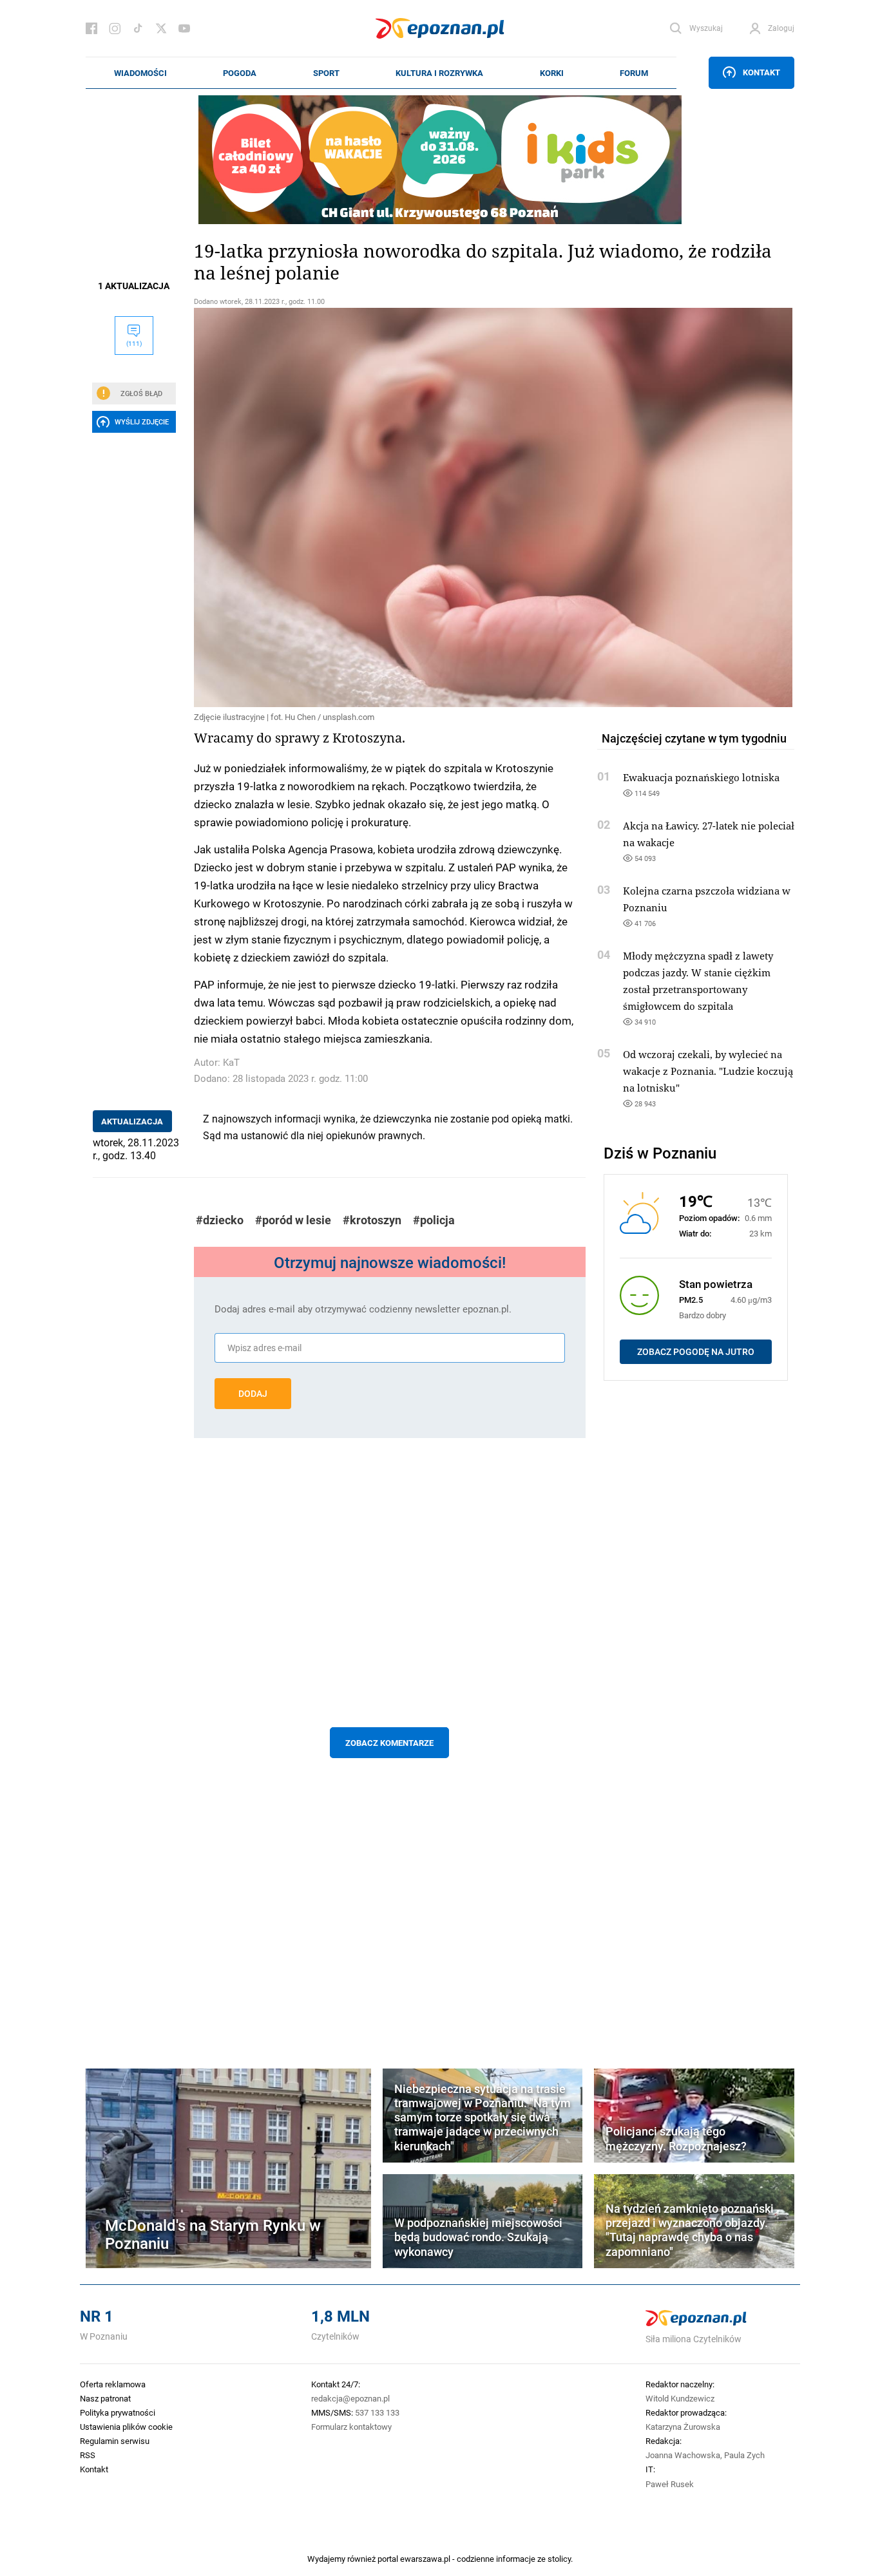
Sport (326, 73)
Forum (634, 73)
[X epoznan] (161, 28)
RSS (88, 2455)
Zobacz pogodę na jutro (696, 1352)
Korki (552, 73)
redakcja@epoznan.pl (350, 2398)
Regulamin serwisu (115, 2441)
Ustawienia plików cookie (126, 2427)
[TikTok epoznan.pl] (138, 28)
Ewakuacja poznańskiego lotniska (701, 777)
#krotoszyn (372, 1220)
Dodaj (253, 1394)
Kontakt (761, 72)
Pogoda (240, 73)
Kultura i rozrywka (439, 73)
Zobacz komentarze (389, 1743)
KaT (231, 1062)
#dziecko (220, 1220)
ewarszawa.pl (425, 2559)
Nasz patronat (105, 2398)
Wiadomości (140, 73)
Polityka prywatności (118, 2412)
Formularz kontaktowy (351, 2427)
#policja (434, 1220)
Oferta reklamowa (113, 2384)
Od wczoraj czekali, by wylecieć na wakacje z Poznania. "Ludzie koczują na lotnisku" (708, 1071)
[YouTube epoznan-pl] (184, 28)
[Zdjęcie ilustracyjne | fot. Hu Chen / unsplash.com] (390, 507)
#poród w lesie (293, 1220)
